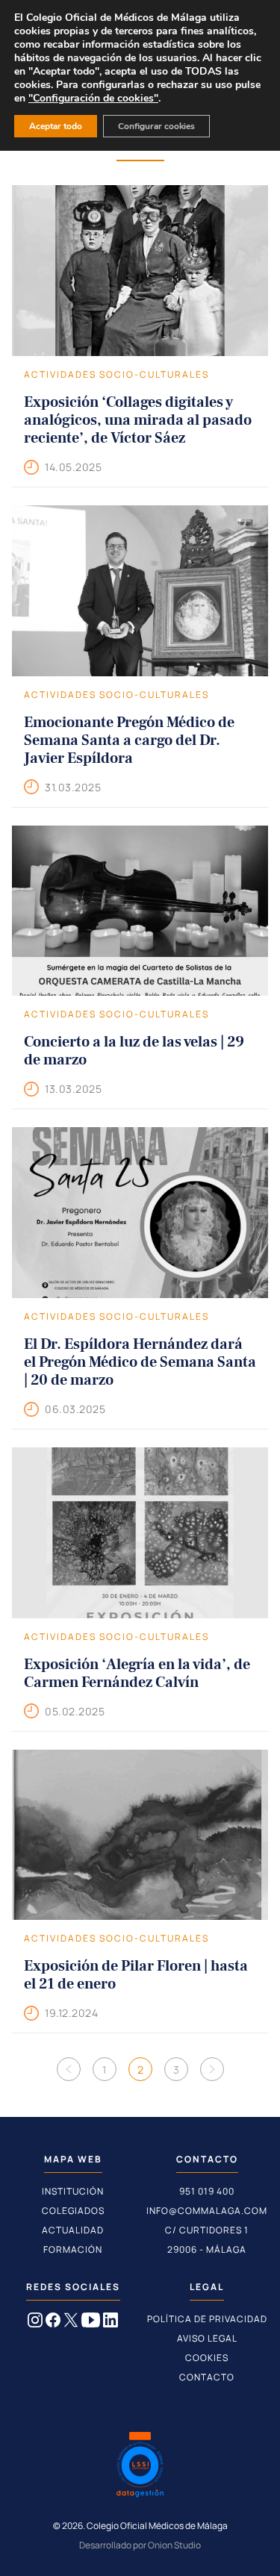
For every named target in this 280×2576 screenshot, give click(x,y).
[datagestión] (140, 2466)
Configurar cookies (156, 126)
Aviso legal (207, 2338)
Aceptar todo (56, 126)
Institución (73, 2191)
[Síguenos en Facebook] (53, 2323)
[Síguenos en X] (71, 2323)
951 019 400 (207, 2191)
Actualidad (73, 2230)
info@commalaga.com (207, 2211)
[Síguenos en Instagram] (35, 2323)
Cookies (207, 2358)
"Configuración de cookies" (93, 99)
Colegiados (73, 2211)
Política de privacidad (207, 2319)
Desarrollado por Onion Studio (140, 2545)
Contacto (207, 2377)
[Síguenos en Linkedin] (111, 2323)
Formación (73, 2249)
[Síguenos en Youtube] (91, 2323)
